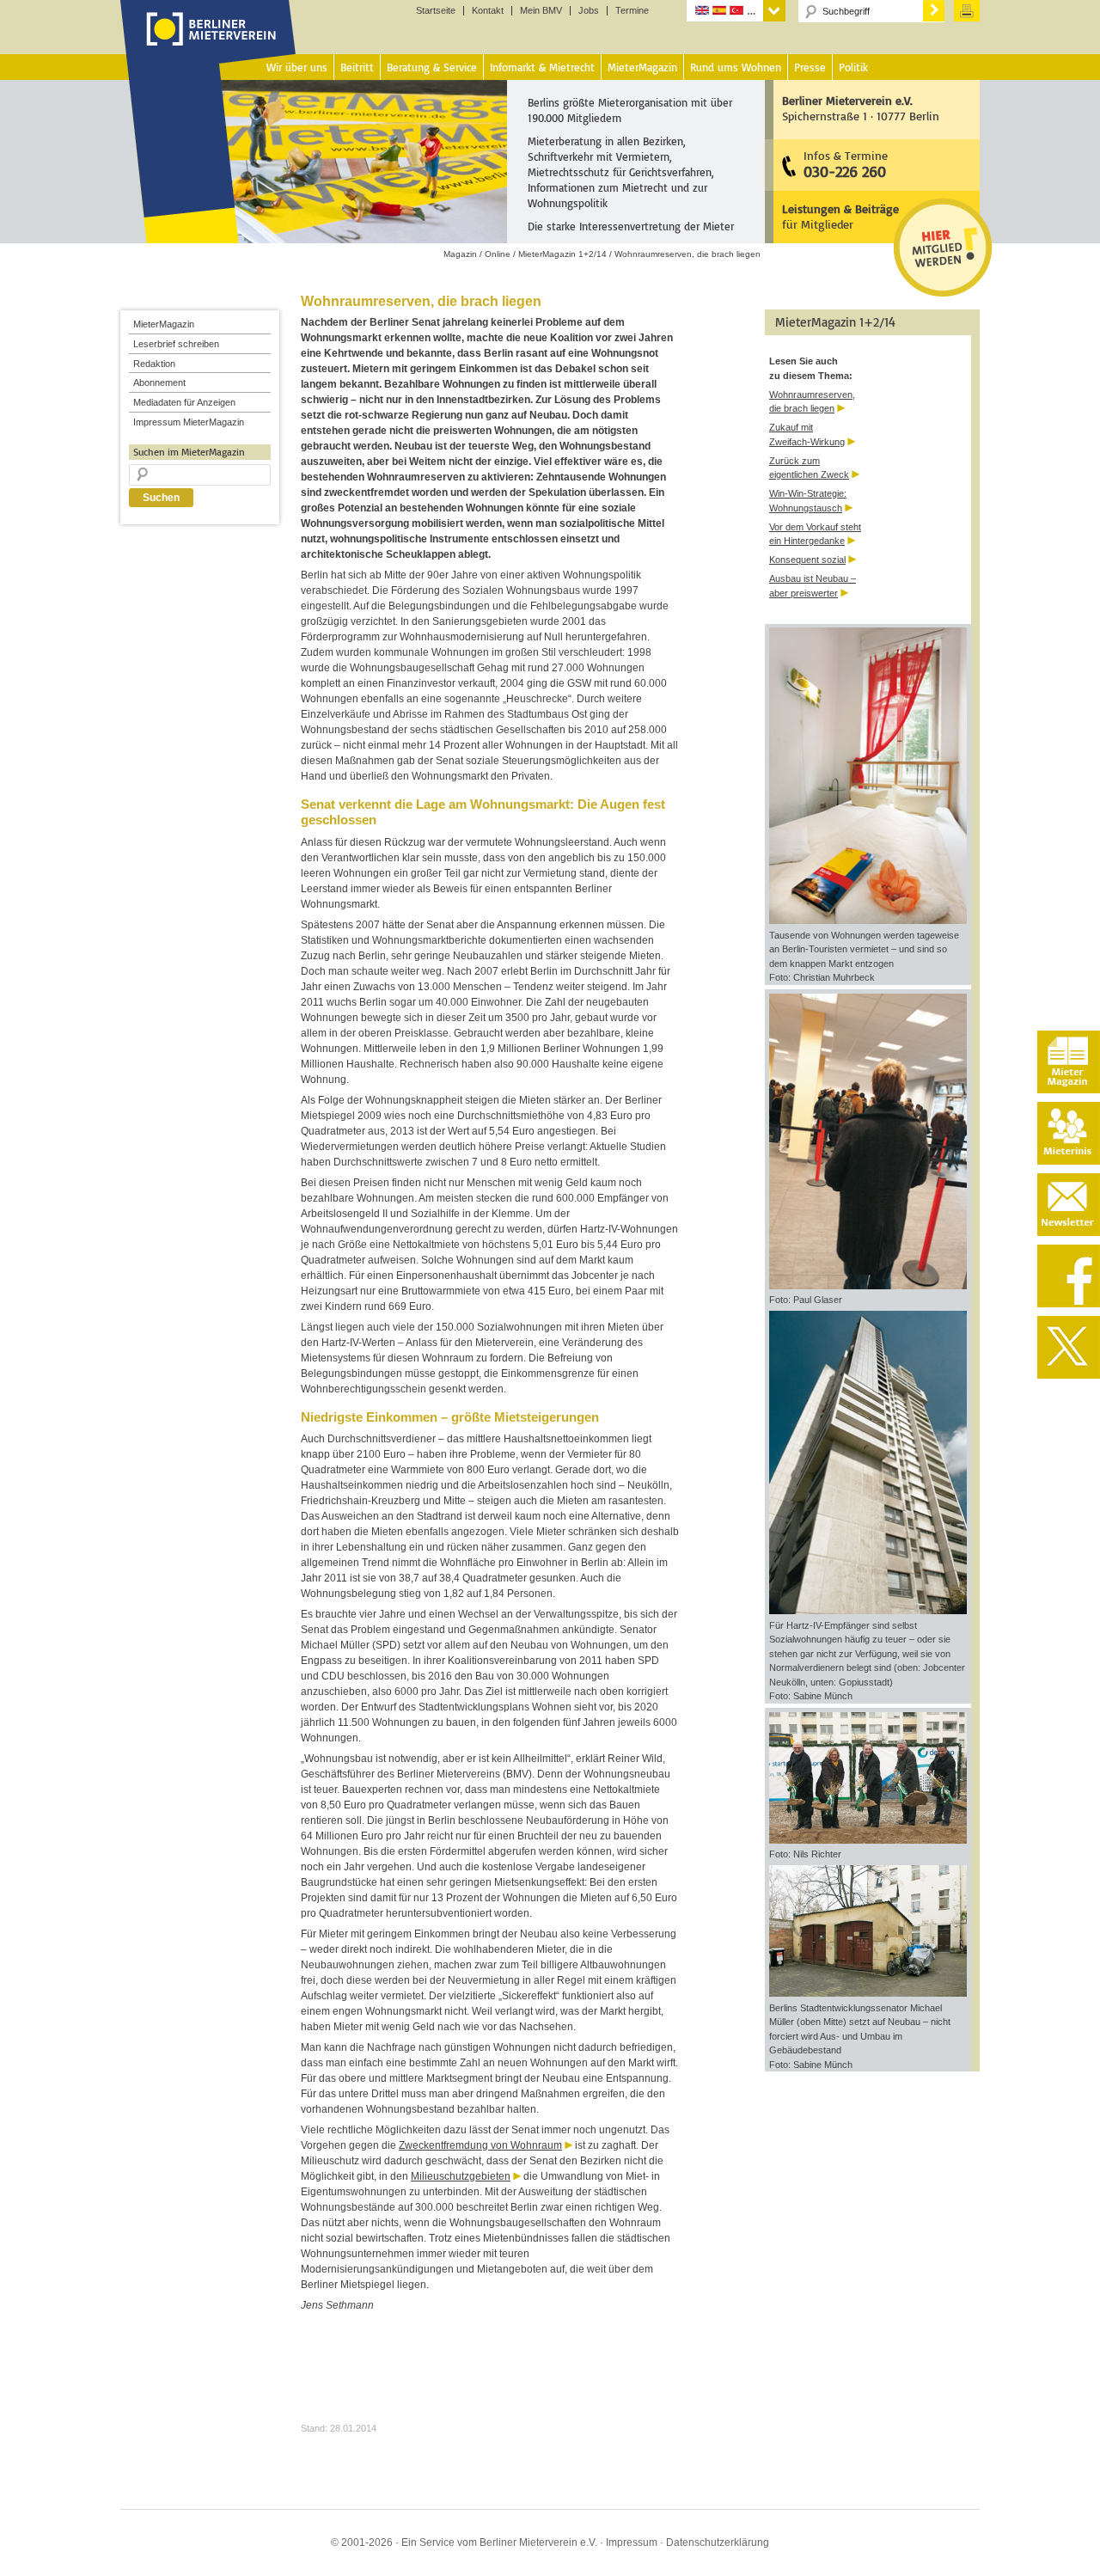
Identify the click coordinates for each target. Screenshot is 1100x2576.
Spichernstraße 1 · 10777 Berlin (861, 108)
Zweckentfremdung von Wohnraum (480, 2145)
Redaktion (154, 364)
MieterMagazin (164, 324)
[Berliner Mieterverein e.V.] (208, 46)
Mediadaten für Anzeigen (184, 402)
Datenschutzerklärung (718, 2542)
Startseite (436, 11)
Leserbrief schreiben (176, 344)
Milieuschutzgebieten (461, 2176)
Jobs (589, 11)
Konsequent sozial (807, 560)
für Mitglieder (840, 216)
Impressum (632, 2542)
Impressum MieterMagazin (189, 422)
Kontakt (488, 11)
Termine (632, 11)
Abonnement (159, 382)
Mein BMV (541, 11)
